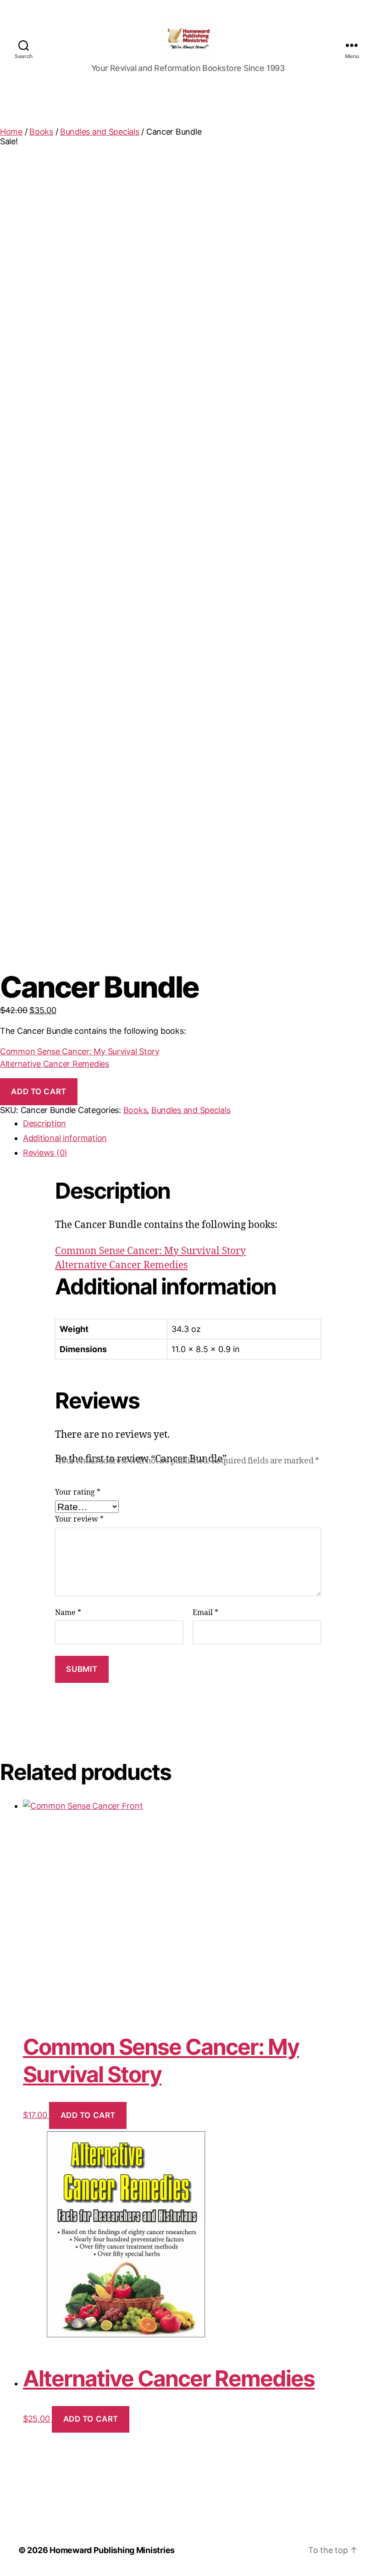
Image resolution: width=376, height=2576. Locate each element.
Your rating (78, 1492)
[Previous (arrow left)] (16, 1288)
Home (11, 132)
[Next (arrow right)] (360, 1288)
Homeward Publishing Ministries (112, 2550)
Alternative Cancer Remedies (55, 1064)
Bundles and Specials (100, 132)
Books (41, 132)
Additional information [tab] (65, 1138)
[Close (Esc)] (346, 10)
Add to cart (39, 1092)
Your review (79, 1519)
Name (68, 1613)
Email (205, 1613)
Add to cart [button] (88, 2115)
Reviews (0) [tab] (45, 1153)
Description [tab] (44, 1123)
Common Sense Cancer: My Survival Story (80, 1051)
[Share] (326, 10)
